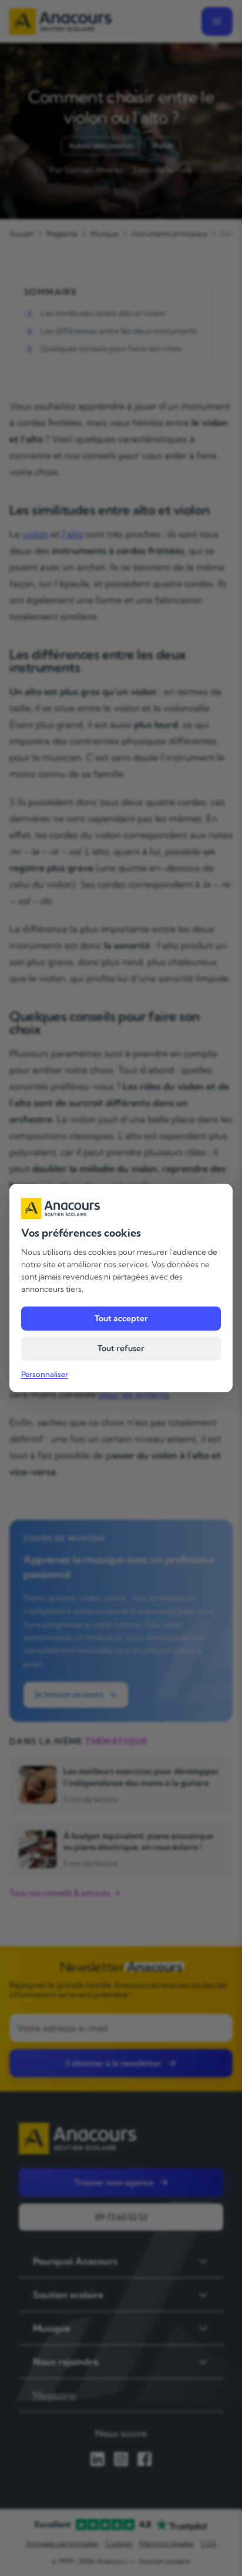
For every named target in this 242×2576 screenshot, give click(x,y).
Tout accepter (121, 1318)
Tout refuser (121, 1348)
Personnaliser (45, 1374)
